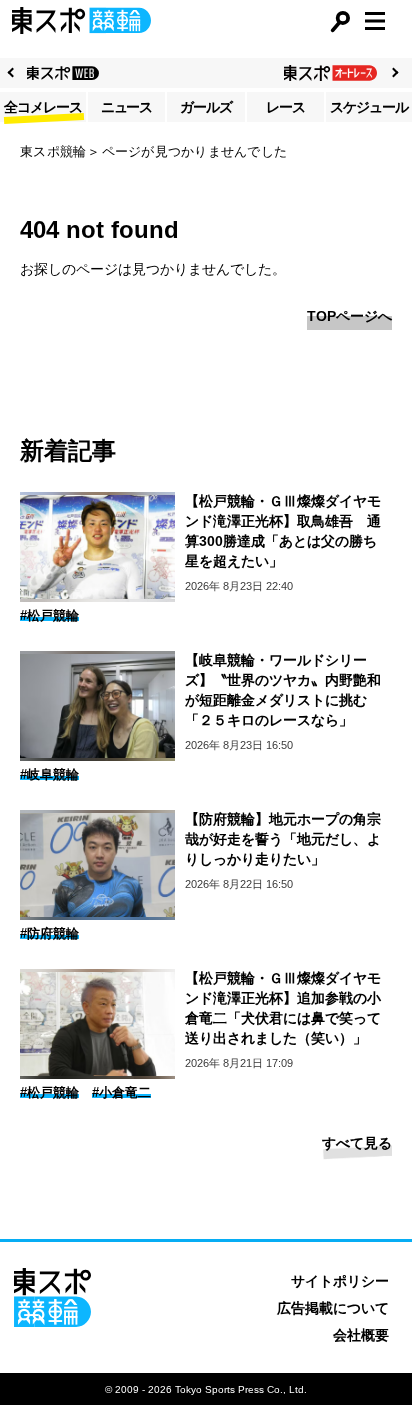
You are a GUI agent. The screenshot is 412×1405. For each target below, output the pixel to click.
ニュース (127, 107)
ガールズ (206, 107)
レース (285, 107)
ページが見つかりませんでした (195, 151)
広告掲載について (333, 1308)
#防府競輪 (49, 933)
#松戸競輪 (49, 615)
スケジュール (369, 107)
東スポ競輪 (53, 151)
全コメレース (43, 107)
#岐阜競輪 (49, 774)
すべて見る (357, 1143)
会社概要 (361, 1335)
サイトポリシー (340, 1281)
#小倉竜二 (121, 1092)
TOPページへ (349, 316)
